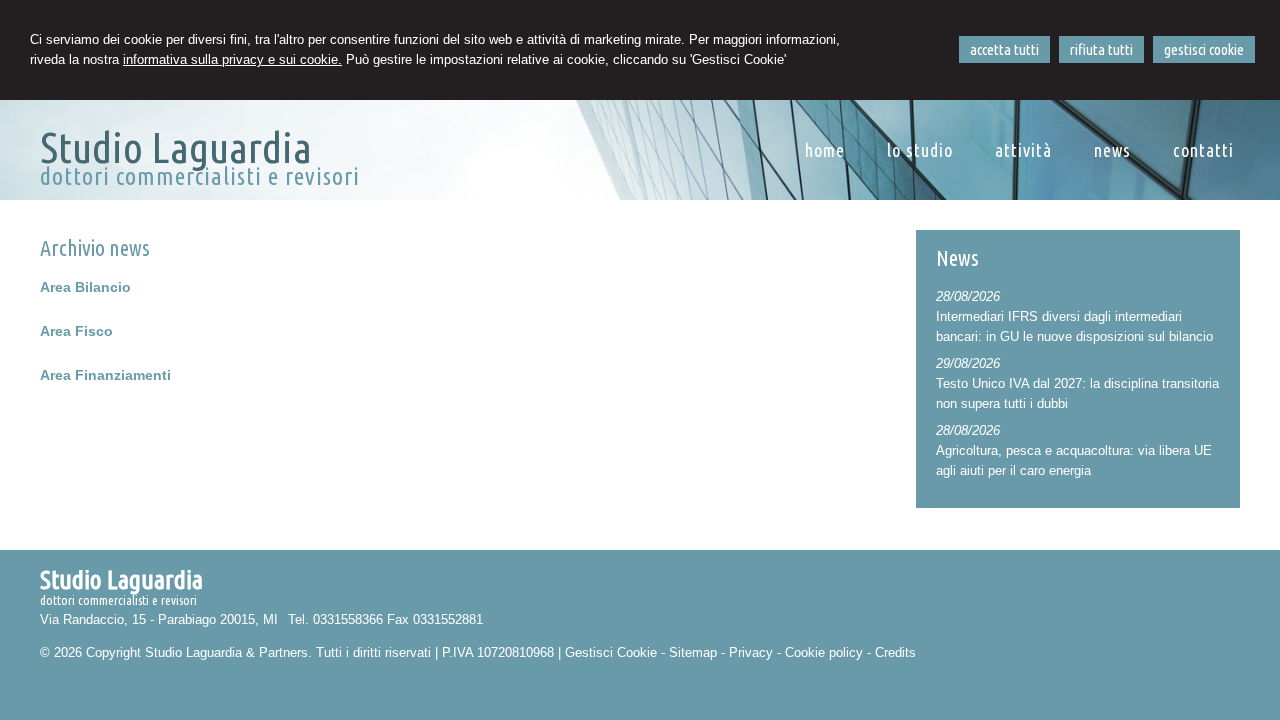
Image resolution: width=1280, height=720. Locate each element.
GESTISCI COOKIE (1204, 49)
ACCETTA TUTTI (1004, 49)
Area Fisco (76, 331)
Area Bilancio (85, 287)
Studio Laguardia (176, 147)
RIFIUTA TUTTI (1101, 49)
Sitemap (693, 652)
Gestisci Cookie (611, 652)
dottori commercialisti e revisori (200, 176)
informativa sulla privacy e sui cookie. (232, 59)
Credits (895, 652)
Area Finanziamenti (105, 375)
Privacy (751, 652)
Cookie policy (824, 652)
